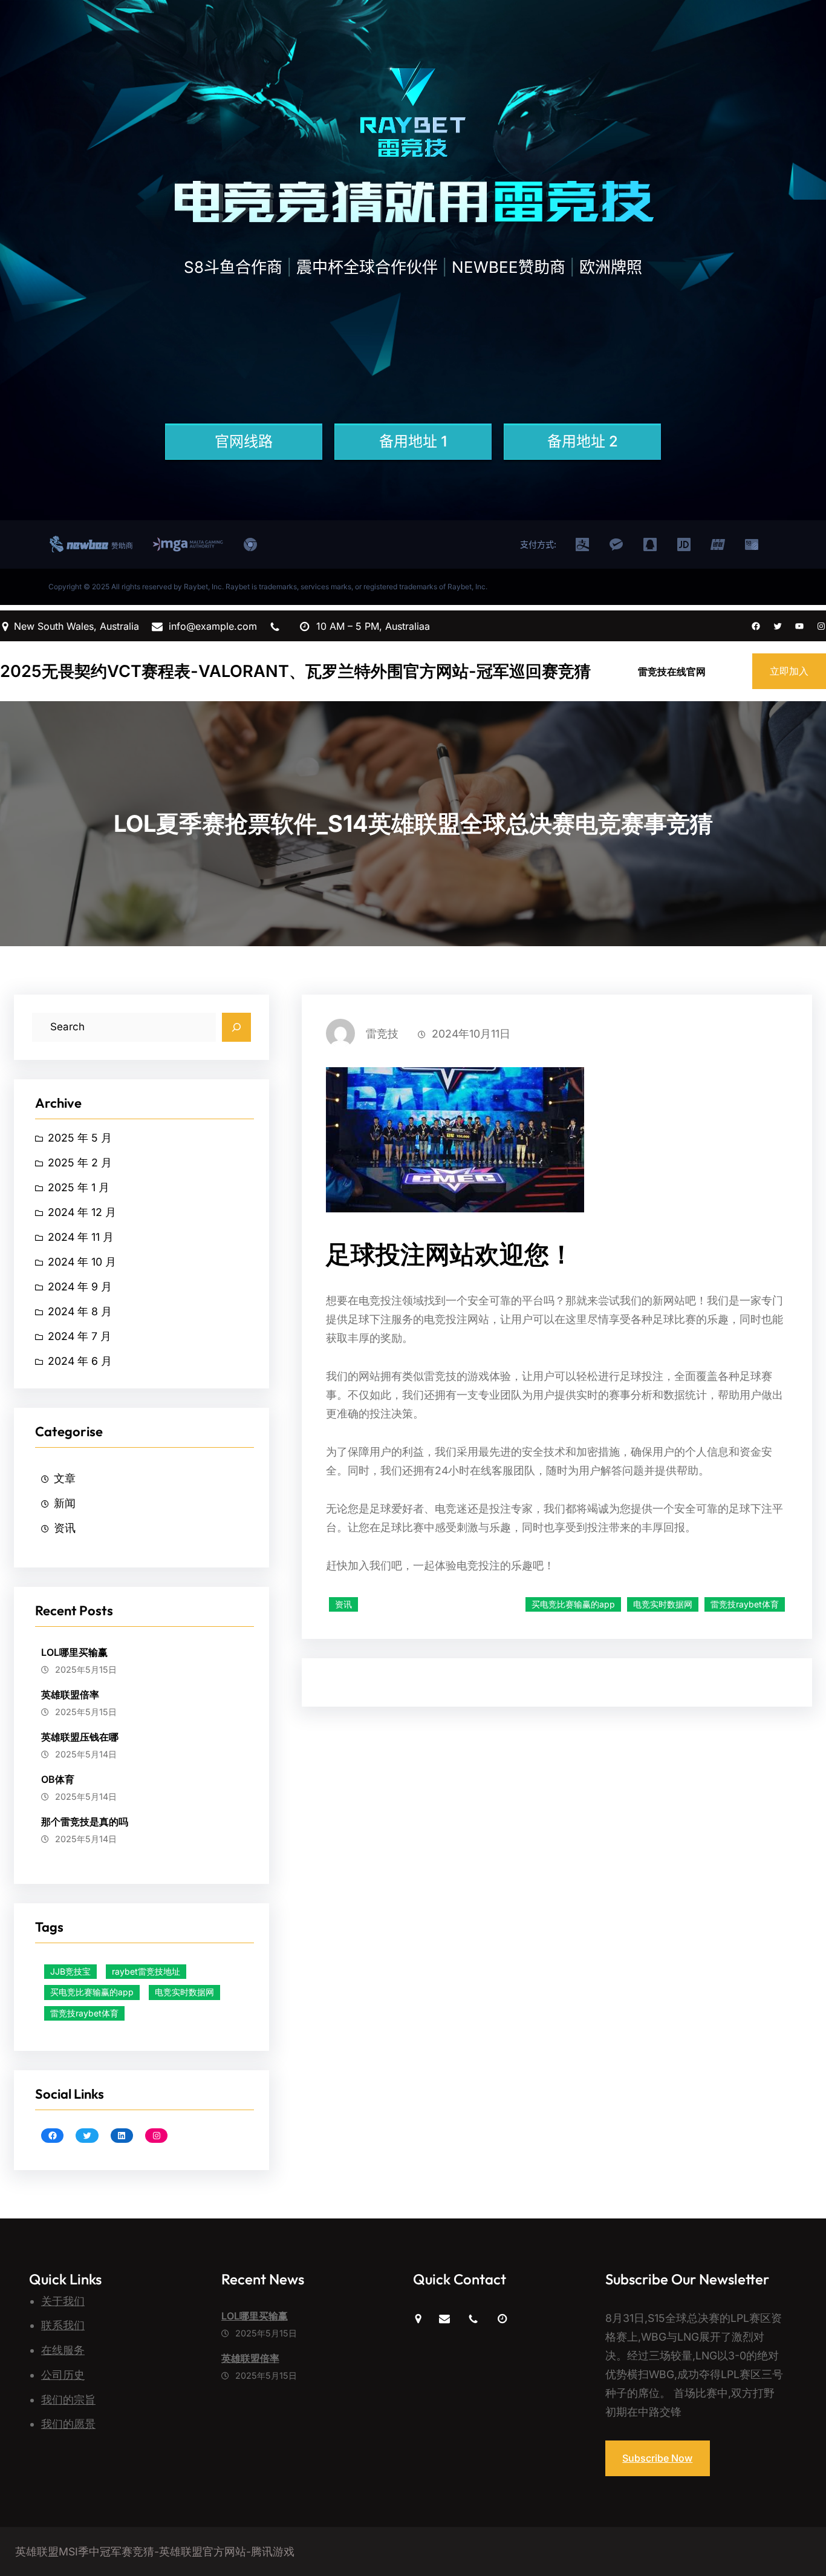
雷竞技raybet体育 (84, 2013)
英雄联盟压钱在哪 (80, 1737)
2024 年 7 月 (80, 1336)
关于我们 (63, 2301)
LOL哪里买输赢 (74, 1652)
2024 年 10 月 (82, 1262)
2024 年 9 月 (80, 1286)
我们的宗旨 (68, 2400)
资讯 (65, 1528)
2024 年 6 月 (80, 1361)
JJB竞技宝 (70, 1971)
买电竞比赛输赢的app (92, 1992)
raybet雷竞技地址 (146, 1971)
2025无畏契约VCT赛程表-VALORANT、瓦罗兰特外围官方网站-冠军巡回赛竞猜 (295, 671)
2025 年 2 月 (80, 1162)
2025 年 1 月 (79, 1187)
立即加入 (789, 671)
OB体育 (58, 1779)
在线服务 (63, 2350)
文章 (65, 1478)
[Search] (236, 1027)
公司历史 (63, 2375)
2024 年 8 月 (80, 1311)
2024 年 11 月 (81, 1237)
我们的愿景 (68, 2424)
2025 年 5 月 (80, 1138)
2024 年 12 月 (82, 1212)
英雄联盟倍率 (70, 1695)
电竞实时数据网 (184, 1992)
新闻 (65, 1503)
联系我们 (63, 2325)
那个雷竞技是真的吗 (85, 1822)
